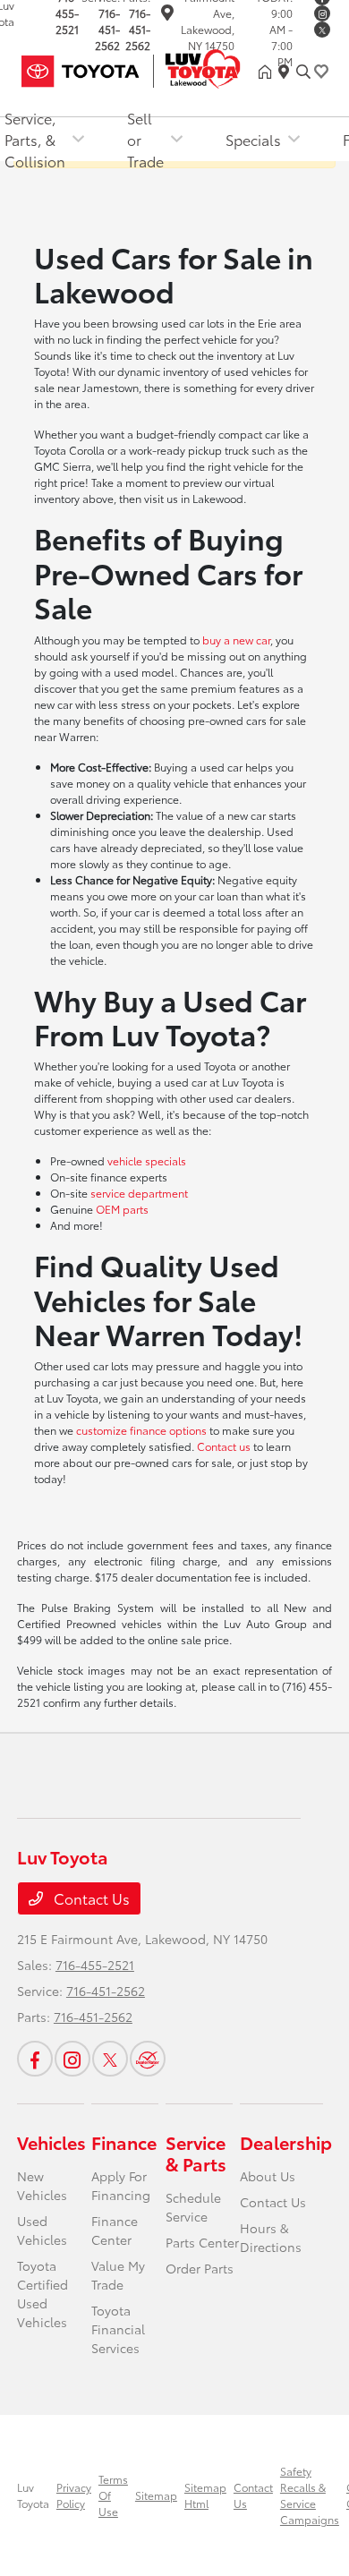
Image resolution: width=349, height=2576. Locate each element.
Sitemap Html (205, 2495)
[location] (167, 15)
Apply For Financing (121, 2185)
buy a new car (236, 640)
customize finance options (141, 1430)
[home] (268, 72)
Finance (124, 2142)
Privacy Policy (74, 2495)
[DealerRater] (148, 2059)
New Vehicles (42, 2185)
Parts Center (202, 2242)
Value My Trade (118, 2275)
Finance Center (115, 2230)
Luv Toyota (33, 2495)
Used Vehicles (42, 2230)
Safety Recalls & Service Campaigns (310, 2495)
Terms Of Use (113, 2495)
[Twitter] (322, 30)
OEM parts (122, 1209)
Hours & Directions (271, 2237)
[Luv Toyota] (138, 68)
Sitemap (156, 2495)
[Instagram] (322, 13)
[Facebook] (35, 2059)
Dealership (286, 2142)
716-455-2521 (95, 1965)
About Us (268, 2176)
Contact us (224, 1446)
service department (139, 1193)
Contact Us (90, 1898)
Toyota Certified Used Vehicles (43, 2294)
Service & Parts (196, 2153)
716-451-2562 (107, 29)
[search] (303, 72)
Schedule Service (193, 2207)
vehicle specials (147, 1160)
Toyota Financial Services (118, 2329)
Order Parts (200, 2268)
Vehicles (51, 2142)
